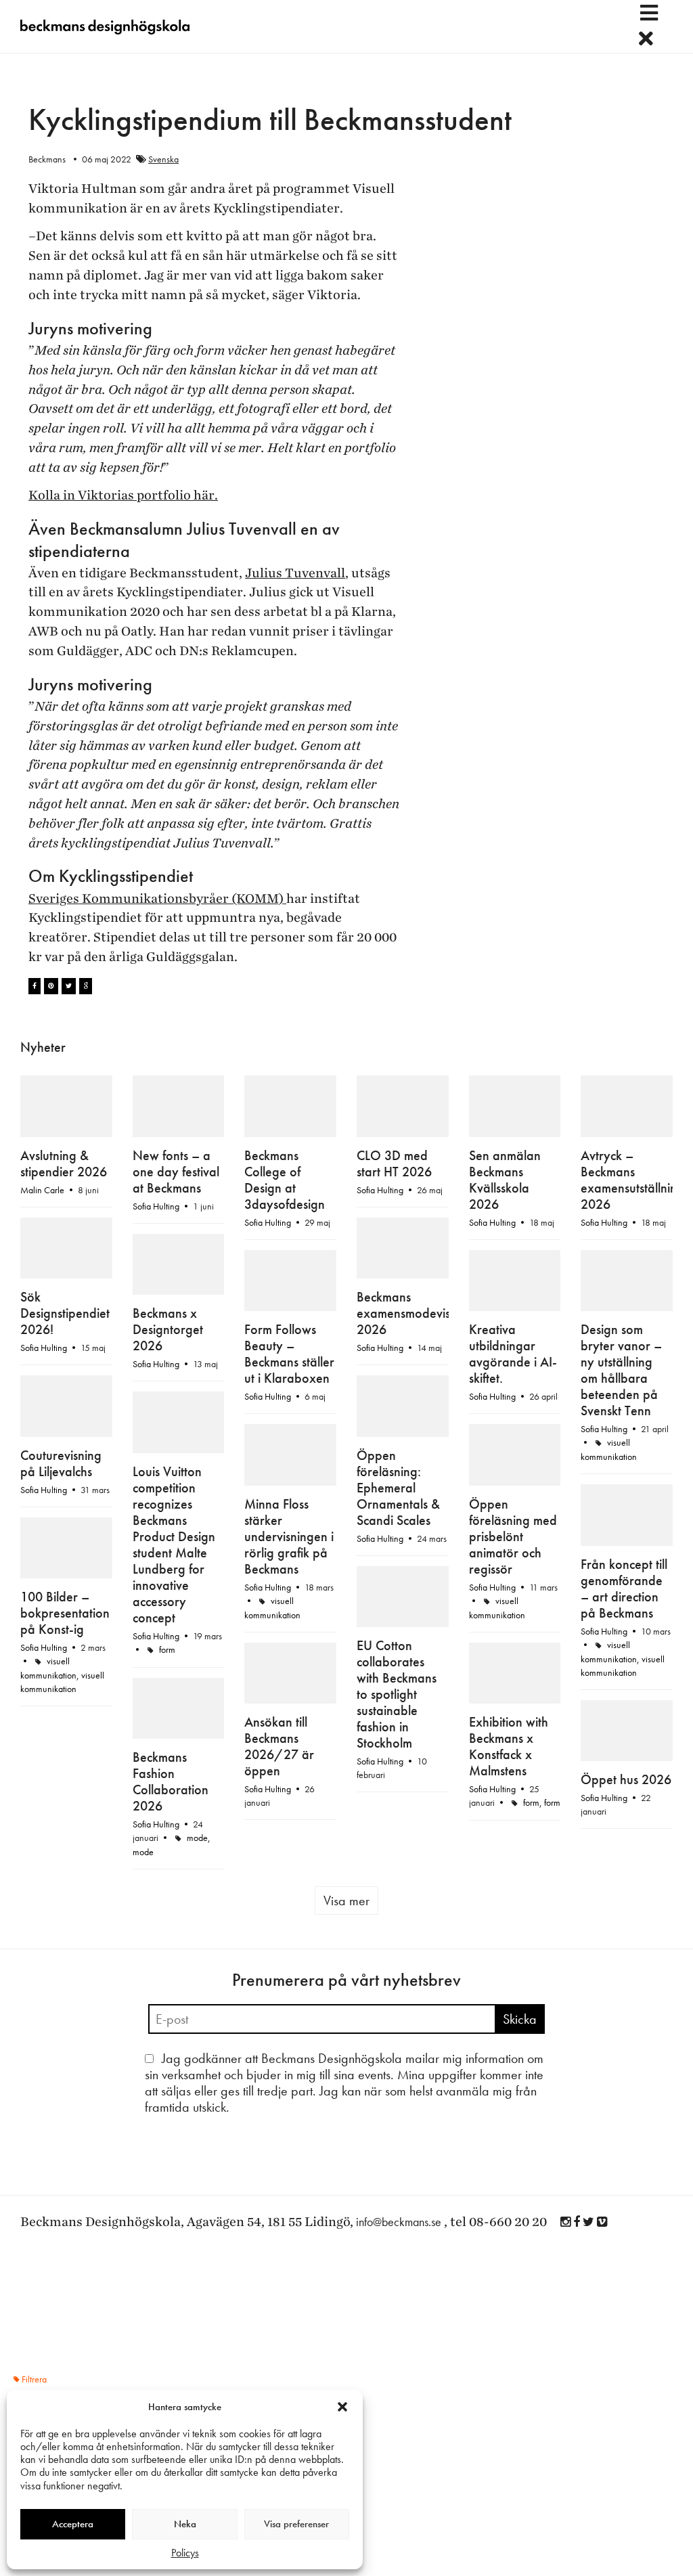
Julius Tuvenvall (295, 573)
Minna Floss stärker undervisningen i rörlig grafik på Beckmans (289, 1536)
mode (197, 1838)
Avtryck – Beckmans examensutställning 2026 (632, 1180)
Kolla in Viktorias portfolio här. (123, 495)
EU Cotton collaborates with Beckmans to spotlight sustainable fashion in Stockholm (397, 1694)
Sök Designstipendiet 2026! (65, 1313)
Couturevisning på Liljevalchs (61, 1463)
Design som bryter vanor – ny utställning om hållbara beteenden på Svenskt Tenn (621, 1370)
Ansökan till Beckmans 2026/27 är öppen (279, 1746)
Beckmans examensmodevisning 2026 (415, 1313)
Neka (185, 2524)
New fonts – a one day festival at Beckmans (176, 1172)
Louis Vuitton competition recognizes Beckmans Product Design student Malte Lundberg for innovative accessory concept (174, 1545)
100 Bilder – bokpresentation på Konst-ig (65, 1613)
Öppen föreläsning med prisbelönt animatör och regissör (513, 1536)
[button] (342, 2407)
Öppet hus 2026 (626, 1779)
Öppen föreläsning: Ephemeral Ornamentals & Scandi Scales (398, 1488)
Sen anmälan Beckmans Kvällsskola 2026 (505, 1180)
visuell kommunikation (62, 1682)
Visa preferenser (296, 2524)
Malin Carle (42, 1190)
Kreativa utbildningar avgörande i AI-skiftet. (513, 1354)
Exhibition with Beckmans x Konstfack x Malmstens (509, 1746)
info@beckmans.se (399, 2222)
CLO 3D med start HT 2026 (394, 1163)
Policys (185, 2553)
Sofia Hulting (156, 1206)
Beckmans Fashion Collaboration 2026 (171, 1781)
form (167, 1649)
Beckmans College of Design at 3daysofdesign (285, 1180)
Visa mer (346, 1901)
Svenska (163, 159)
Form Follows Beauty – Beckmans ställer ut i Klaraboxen (289, 1354)
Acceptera (73, 2524)
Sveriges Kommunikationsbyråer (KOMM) (157, 899)
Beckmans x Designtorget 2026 (168, 1329)
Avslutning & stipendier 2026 (64, 1163)
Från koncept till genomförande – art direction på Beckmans (624, 1589)
